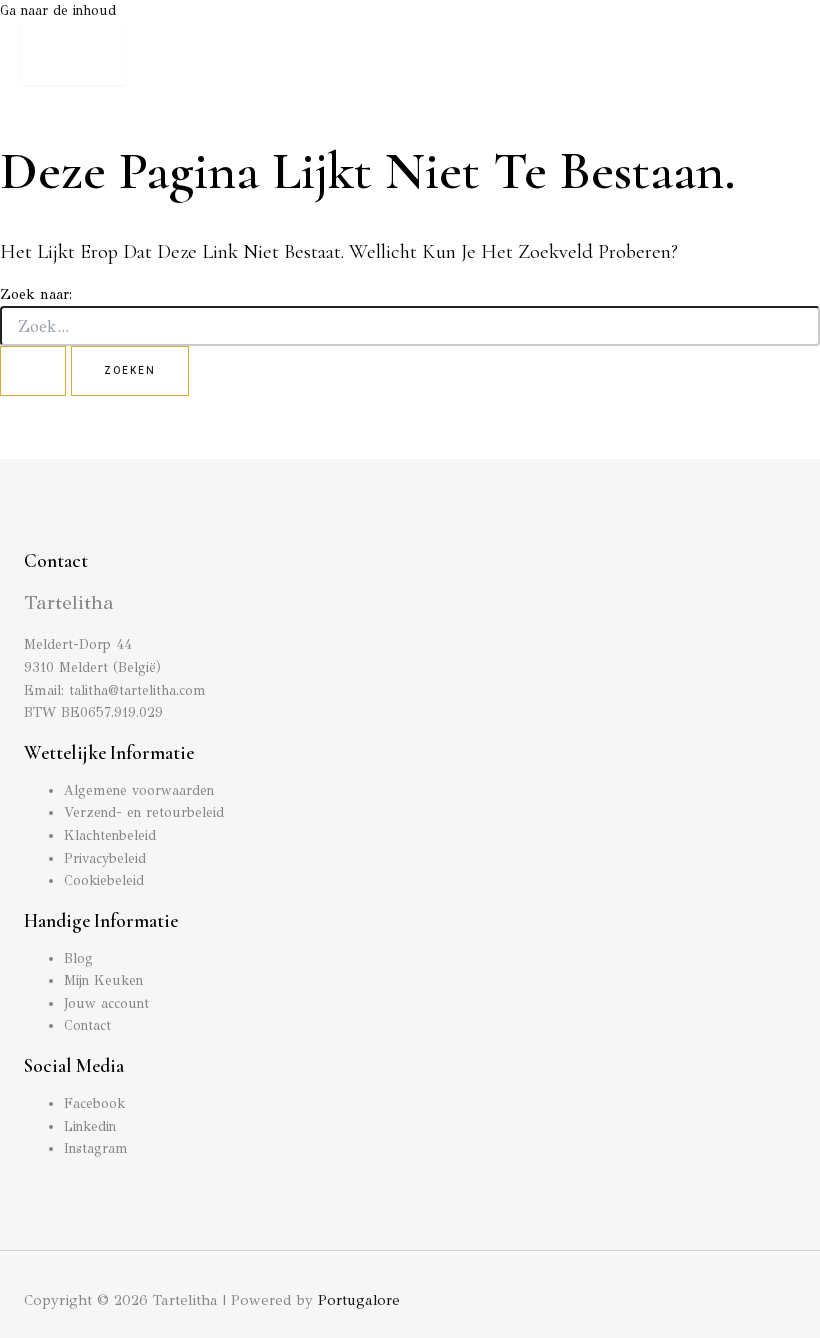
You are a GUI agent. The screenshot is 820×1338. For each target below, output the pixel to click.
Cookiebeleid (104, 880)
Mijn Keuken (103, 980)
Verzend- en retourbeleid (144, 812)
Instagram (96, 1148)
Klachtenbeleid (110, 835)
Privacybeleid (105, 858)
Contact (87, 1025)
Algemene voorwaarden (139, 790)
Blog (78, 958)
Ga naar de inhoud (58, 10)
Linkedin (90, 1126)
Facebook (94, 1103)
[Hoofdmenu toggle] (73, 54)
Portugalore (359, 1300)
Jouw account (106, 1003)
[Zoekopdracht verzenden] (33, 371)
